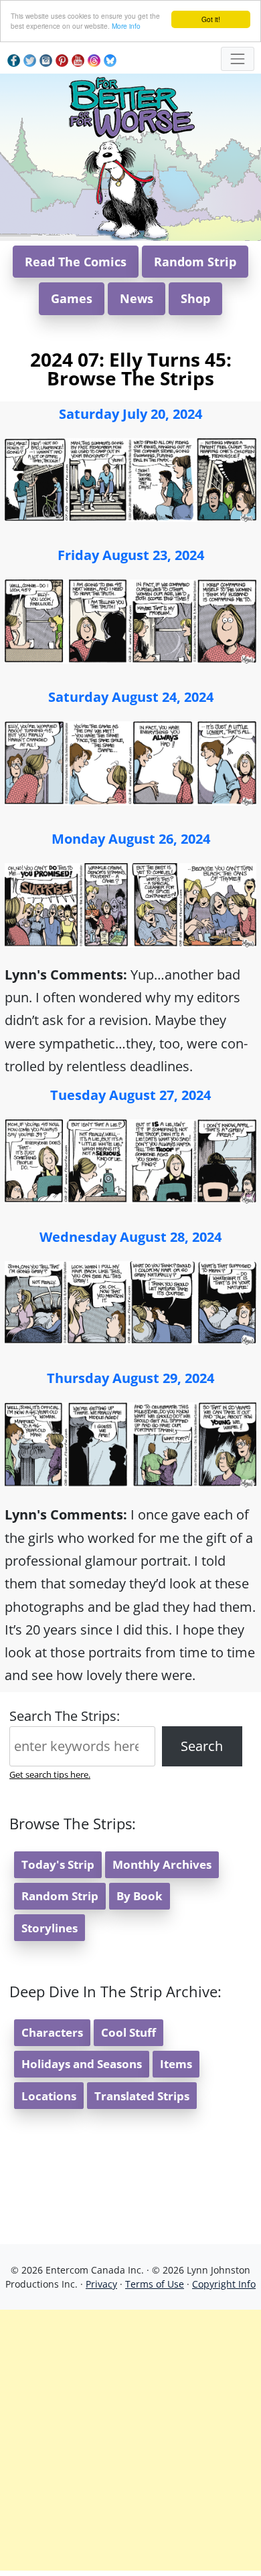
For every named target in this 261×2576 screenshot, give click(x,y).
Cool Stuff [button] (128, 2032)
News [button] (137, 298)
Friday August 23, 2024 (131, 555)
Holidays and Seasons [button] (82, 2064)
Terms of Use (155, 2284)
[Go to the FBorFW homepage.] (131, 105)
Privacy (101, 2284)
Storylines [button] (50, 1928)
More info (126, 26)
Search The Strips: (65, 1716)
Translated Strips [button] (142, 2096)
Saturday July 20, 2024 (130, 414)
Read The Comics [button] (76, 262)
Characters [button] (52, 2032)
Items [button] (176, 2064)
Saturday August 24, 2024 (131, 697)
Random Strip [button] (195, 262)
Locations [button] (49, 2096)
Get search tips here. (50, 1774)
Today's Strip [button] (58, 1864)
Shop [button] (195, 298)
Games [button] (72, 298)
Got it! (211, 19)
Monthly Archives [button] (162, 1864)
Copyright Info (224, 2284)
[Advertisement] (130, 2440)
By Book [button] (140, 1896)
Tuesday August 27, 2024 (130, 1095)
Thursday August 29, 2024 (130, 1378)
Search (202, 1746)
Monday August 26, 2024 (131, 839)
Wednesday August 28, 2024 (130, 1237)
